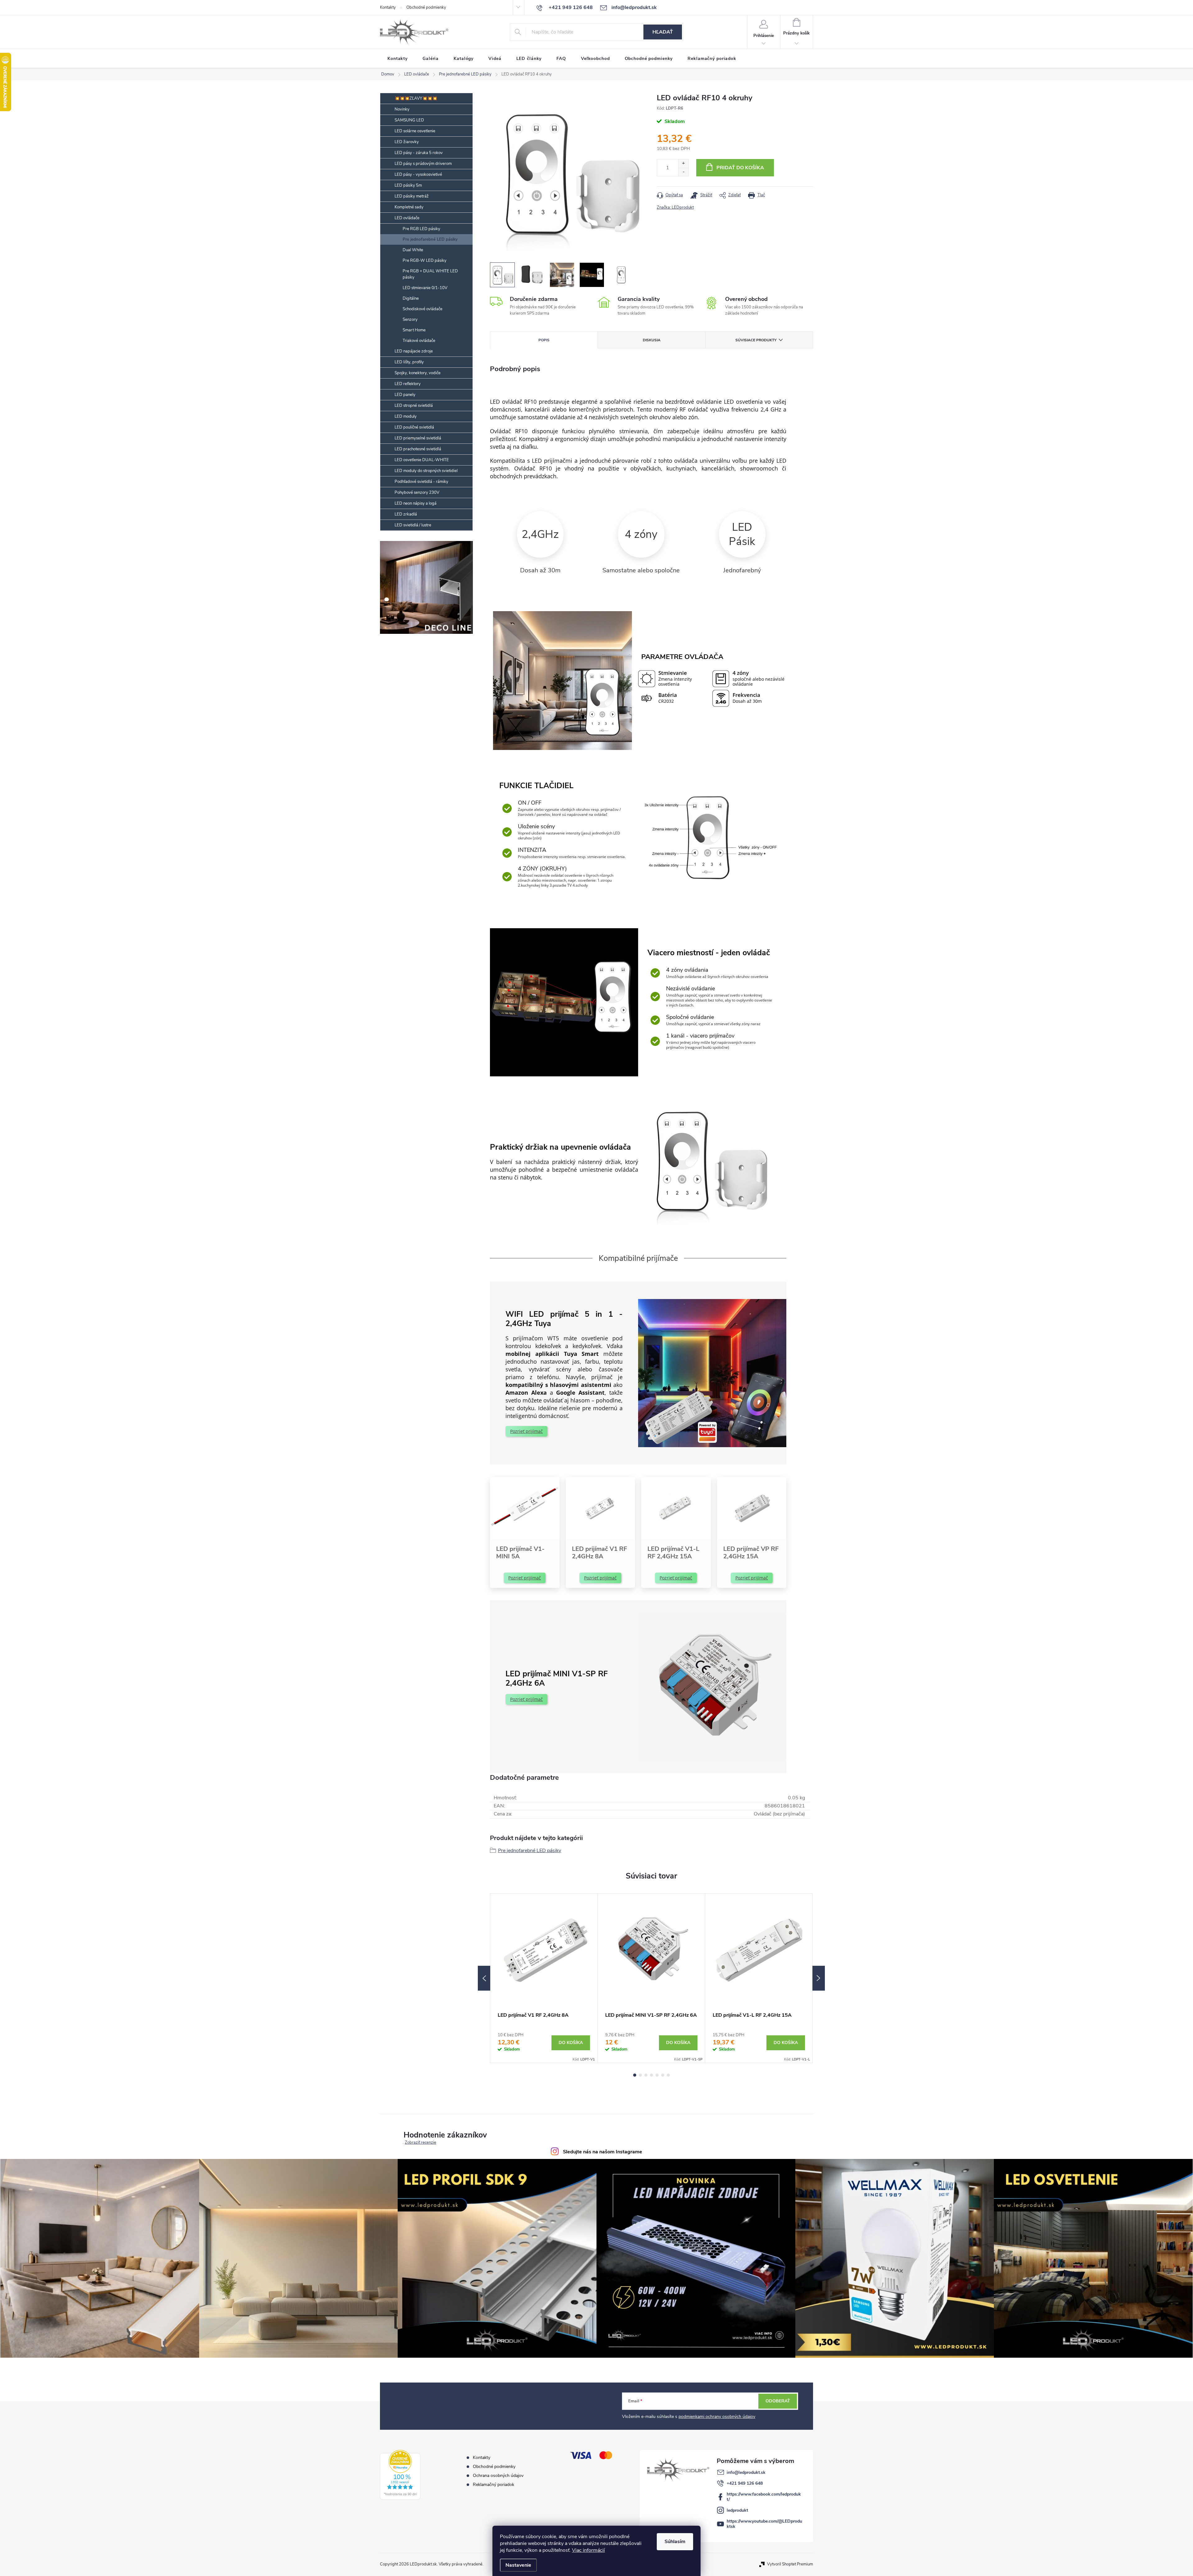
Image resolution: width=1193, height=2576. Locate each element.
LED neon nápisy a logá (416, 503)
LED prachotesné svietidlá (418, 449)
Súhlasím (675, 2542)
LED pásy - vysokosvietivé (418, 175)
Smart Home (414, 330)
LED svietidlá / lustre (413, 525)
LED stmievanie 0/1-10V (425, 288)
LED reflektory (408, 384)
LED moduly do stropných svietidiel (426, 471)
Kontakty (388, 7)
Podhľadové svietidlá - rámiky (421, 482)
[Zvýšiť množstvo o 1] (683, 164)
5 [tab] (657, 2075)
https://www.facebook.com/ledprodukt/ (764, 2497)
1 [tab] (635, 2075)
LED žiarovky (407, 142)
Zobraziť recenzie (421, 2143)
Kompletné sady (409, 207)
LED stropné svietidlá (414, 406)
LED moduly (406, 416)
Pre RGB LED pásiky (421, 229)
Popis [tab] (544, 340)
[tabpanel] (544, 1978)
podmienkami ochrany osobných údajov (717, 2417)
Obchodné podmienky (426, 7)
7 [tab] (668, 2075)
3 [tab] (646, 2075)
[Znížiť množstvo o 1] (683, 172)
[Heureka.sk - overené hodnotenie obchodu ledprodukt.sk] (400, 2475)
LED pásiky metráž (412, 196)
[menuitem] (398, 59)
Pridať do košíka (740, 168)
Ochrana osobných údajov (498, 2476)
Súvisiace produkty (756, 340)
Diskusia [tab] (652, 340)
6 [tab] (663, 2075)
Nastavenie (518, 2565)
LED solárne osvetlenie (415, 131)
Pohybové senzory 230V (417, 493)
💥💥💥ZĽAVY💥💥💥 (416, 98)
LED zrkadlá (406, 514)
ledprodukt (737, 2510)
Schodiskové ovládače (423, 309)
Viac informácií (588, 2550)
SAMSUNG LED (409, 120)
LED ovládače (407, 218)
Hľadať (663, 32)
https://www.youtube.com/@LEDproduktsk (764, 2524)
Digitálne (411, 298)
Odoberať (778, 2401)
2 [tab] (640, 2075)
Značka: (675, 207)
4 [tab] (651, 2075)
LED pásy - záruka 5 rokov (419, 153)
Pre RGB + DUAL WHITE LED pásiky (430, 274)
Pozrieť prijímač (526, 1431)
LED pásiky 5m (408, 185)
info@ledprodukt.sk (746, 2472)
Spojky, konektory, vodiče (418, 373)
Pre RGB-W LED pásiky (425, 261)
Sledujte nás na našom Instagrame (603, 2152)
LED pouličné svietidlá (414, 427)
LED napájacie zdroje (414, 351)
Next (819, 1978)
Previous (484, 1978)
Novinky (402, 109)
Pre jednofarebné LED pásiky (430, 239)
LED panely (405, 395)
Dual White (413, 250)
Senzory (410, 320)
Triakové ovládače (419, 341)
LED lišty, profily (409, 362)
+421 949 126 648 (745, 2483)
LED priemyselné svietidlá (418, 438)
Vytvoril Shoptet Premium (790, 2564)
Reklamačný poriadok (494, 2485)
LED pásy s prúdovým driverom (423, 164)
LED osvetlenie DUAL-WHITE (422, 460)
